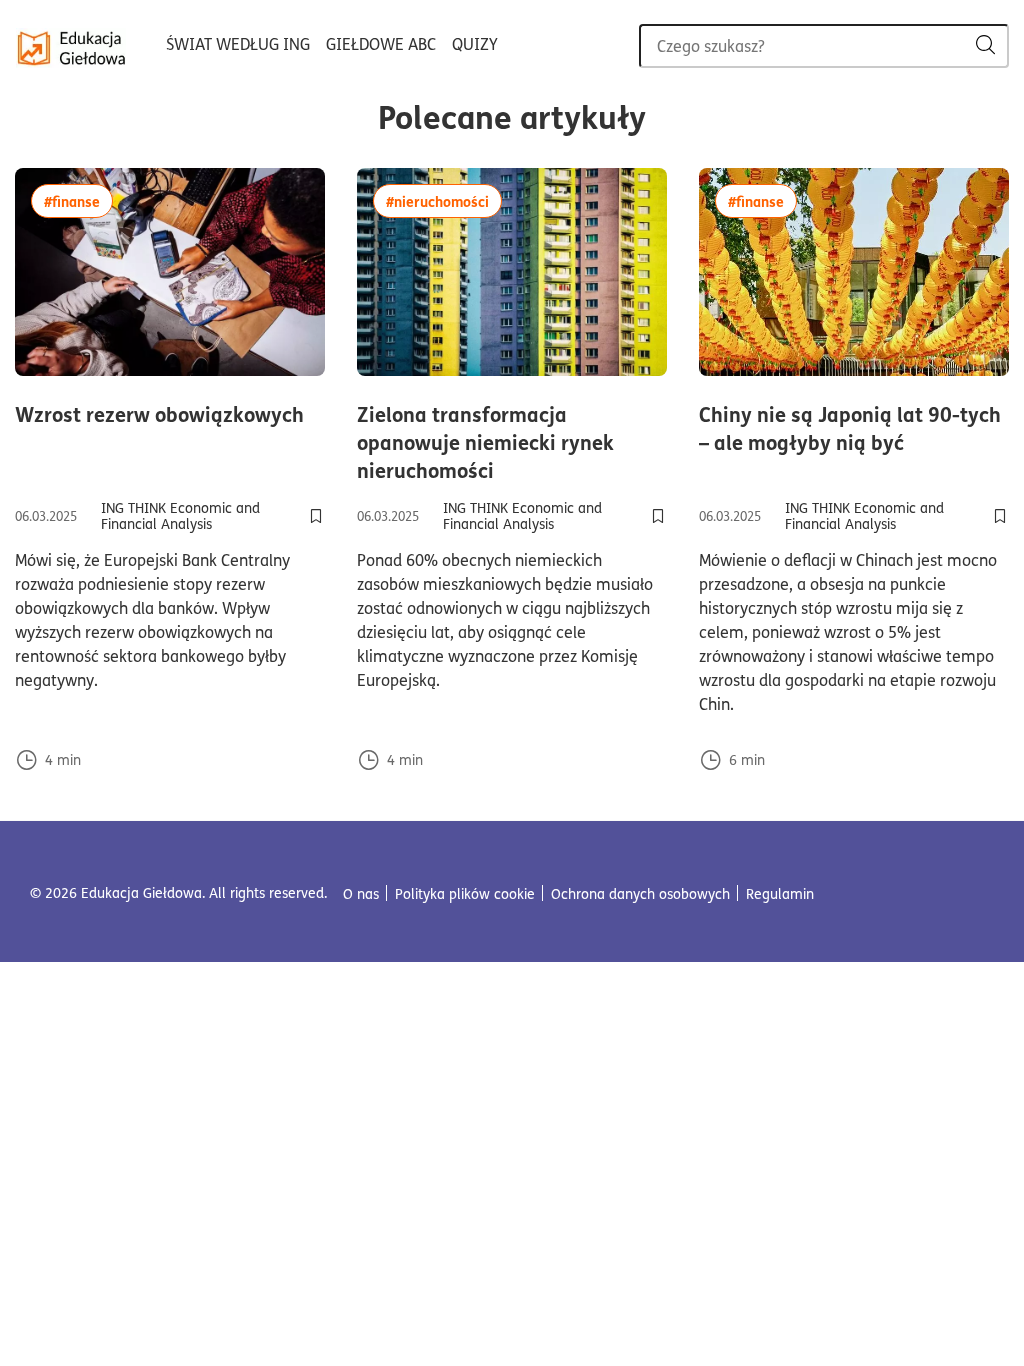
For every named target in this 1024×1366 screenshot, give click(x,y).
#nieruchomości (444, 200)
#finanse (78, 200)
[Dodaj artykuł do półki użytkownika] (316, 516)
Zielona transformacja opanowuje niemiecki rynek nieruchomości (512, 442)
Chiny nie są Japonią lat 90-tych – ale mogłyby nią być (854, 428)
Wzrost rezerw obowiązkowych (170, 414)
